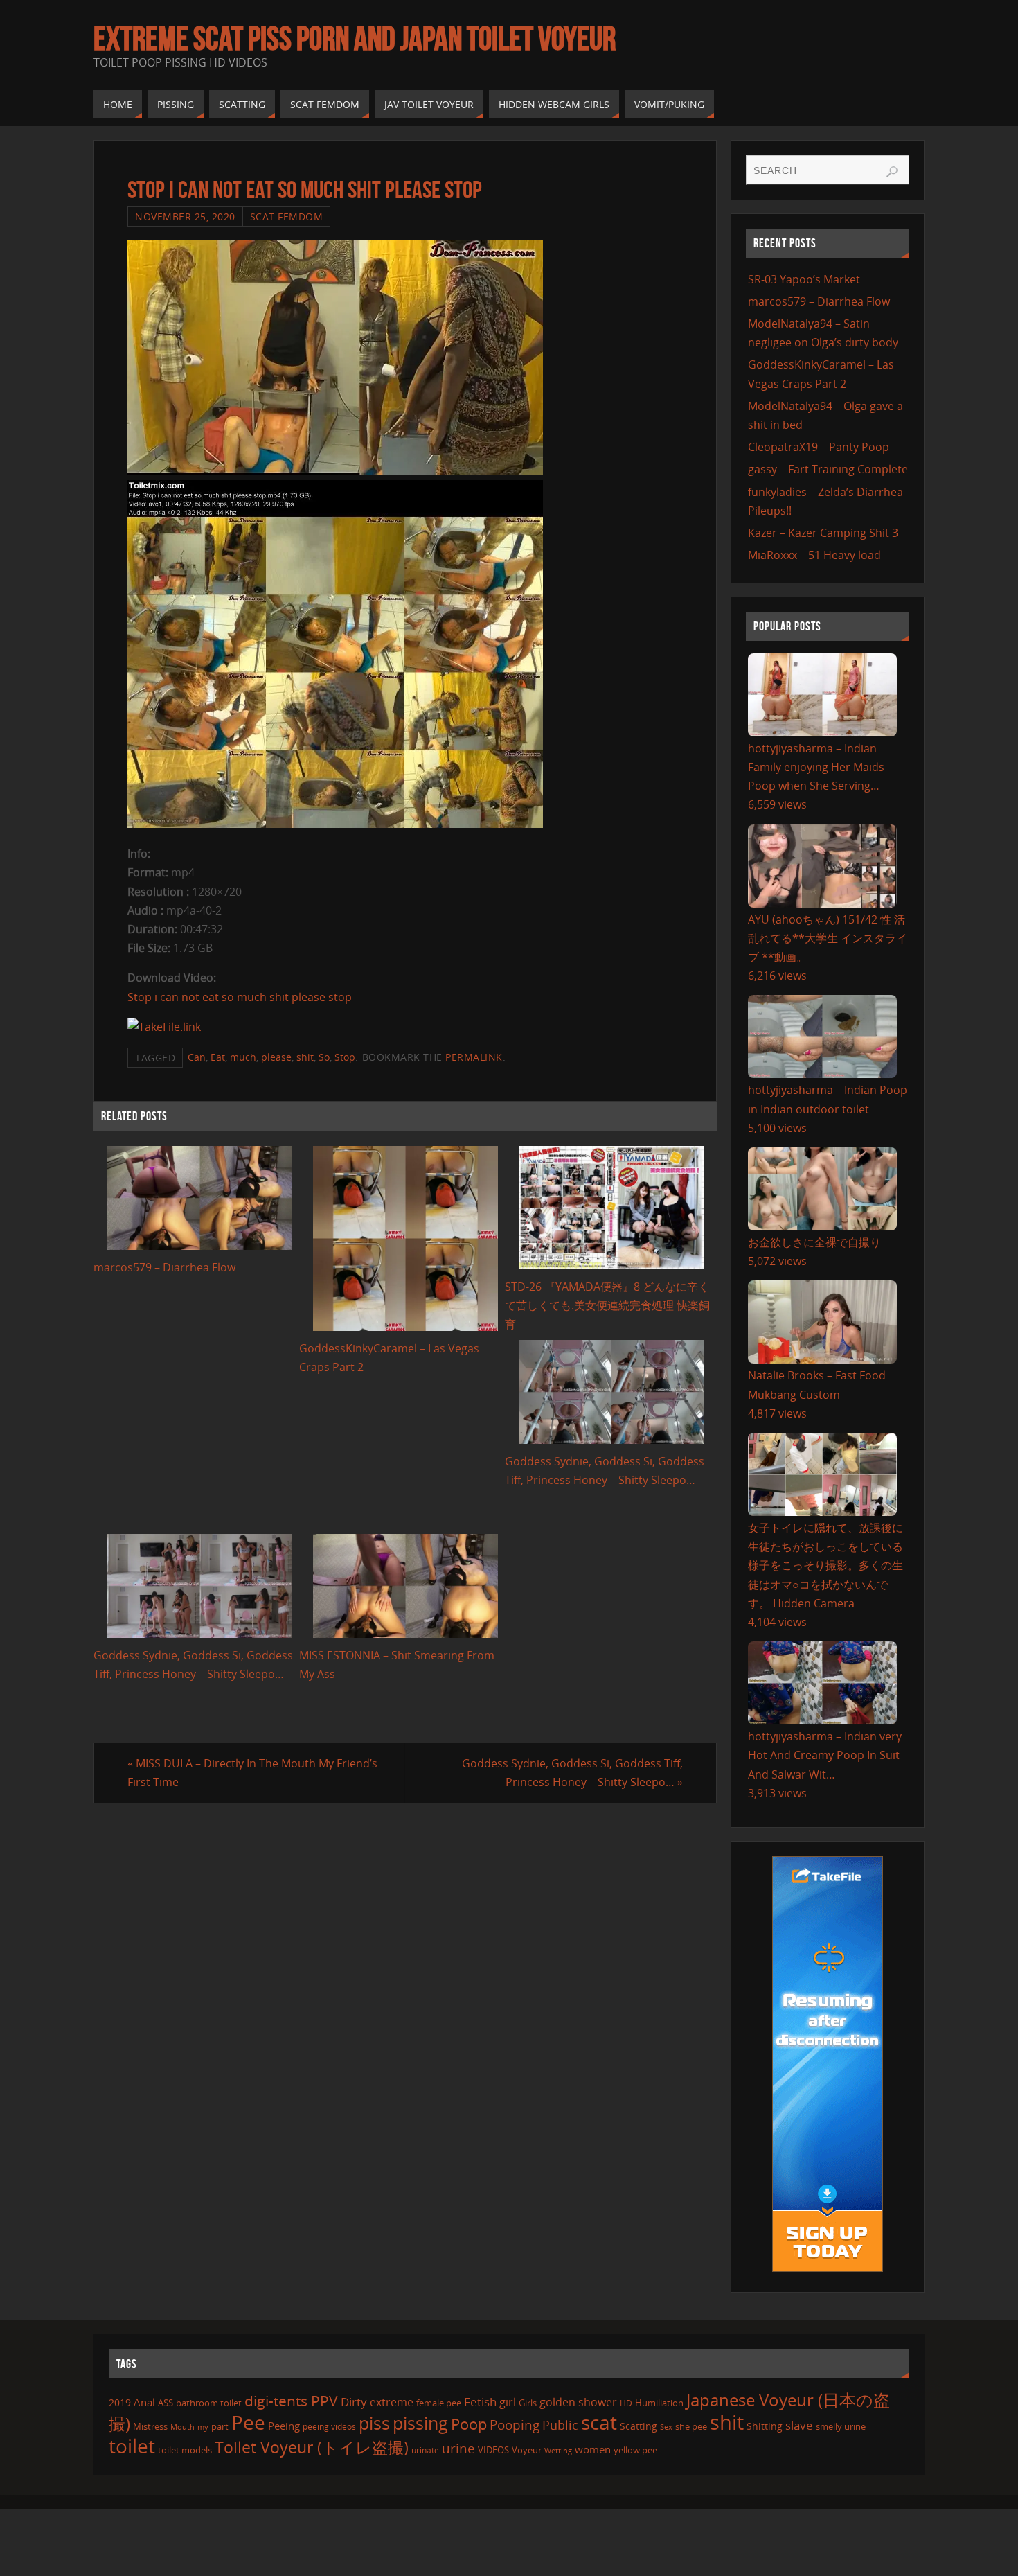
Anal (144, 2402)
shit (305, 1057)
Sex (666, 2427)
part (220, 2426)
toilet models (185, 2450)
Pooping (515, 2425)
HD (626, 2403)
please (276, 1057)
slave (799, 2425)
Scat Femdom (287, 217)
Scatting (639, 2426)
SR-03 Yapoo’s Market (804, 279)
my (203, 2427)
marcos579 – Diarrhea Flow (164, 1267)
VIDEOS (493, 2450)
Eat (218, 1057)
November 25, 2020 (185, 217)
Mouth (182, 2427)
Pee (248, 2422)
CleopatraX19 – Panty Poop (819, 447)
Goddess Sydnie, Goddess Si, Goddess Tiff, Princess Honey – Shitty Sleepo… (572, 1773)
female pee (439, 2403)
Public (560, 2425)
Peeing (284, 2426)
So (324, 1057)
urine (458, 2448)
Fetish (480, 2402)
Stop (345, 1057)
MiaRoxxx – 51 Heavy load (814, 555)
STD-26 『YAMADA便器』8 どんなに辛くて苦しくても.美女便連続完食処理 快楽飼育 (607, 1305)
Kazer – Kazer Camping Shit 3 (823, 533)
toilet (132, 2446)
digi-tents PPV (291, 2401)
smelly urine (841, 2426)
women (593, 2449)
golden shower (578, 2402)
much (243, 1057)
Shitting (765, 2426)
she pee (691, 2426)
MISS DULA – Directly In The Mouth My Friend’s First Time (252, 1773)
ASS (166, 2403)
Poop (469, 2424)
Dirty (354, 2401)
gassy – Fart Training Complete (828, 469)
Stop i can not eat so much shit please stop (240, 997)
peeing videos (329, 2427)
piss (374, 2423)
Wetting (558, 2450)
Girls (528, 2403)
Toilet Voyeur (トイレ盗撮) (312, 2447)
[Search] (892, 172)
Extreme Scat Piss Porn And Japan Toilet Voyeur (355, 39)
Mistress (150, 2426)
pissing (420, 2423)
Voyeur (527, 2450)
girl (508, 2402)
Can (197, 1057)
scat (599, 2422)
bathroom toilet (209, 2403)
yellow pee (635, 2450)
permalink (474, 1057)
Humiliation (659, 2403)
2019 (120, 2402)
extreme (392, 2402)
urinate (425, 2450)
